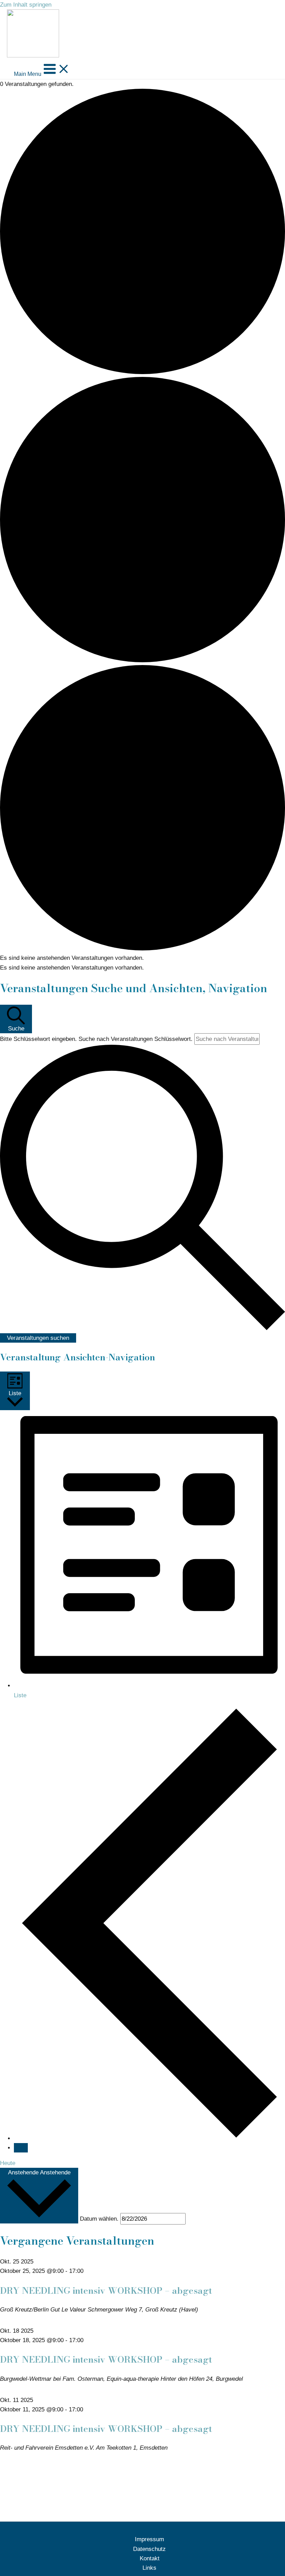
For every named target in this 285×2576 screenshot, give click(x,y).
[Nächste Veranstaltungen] (21, 2148)
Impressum (149, 2539)
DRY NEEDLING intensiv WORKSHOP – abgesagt (106, 2290)
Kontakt (150, 2558)
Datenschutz (149, 2549)
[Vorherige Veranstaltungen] (149, 2138)
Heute (8, 2163)
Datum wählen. (100, 2219)
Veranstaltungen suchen (38, 1338)
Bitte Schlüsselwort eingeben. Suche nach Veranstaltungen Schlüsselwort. (97, 1039)
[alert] (142, 958)
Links (149, 2568)
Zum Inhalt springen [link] (26, 5)
